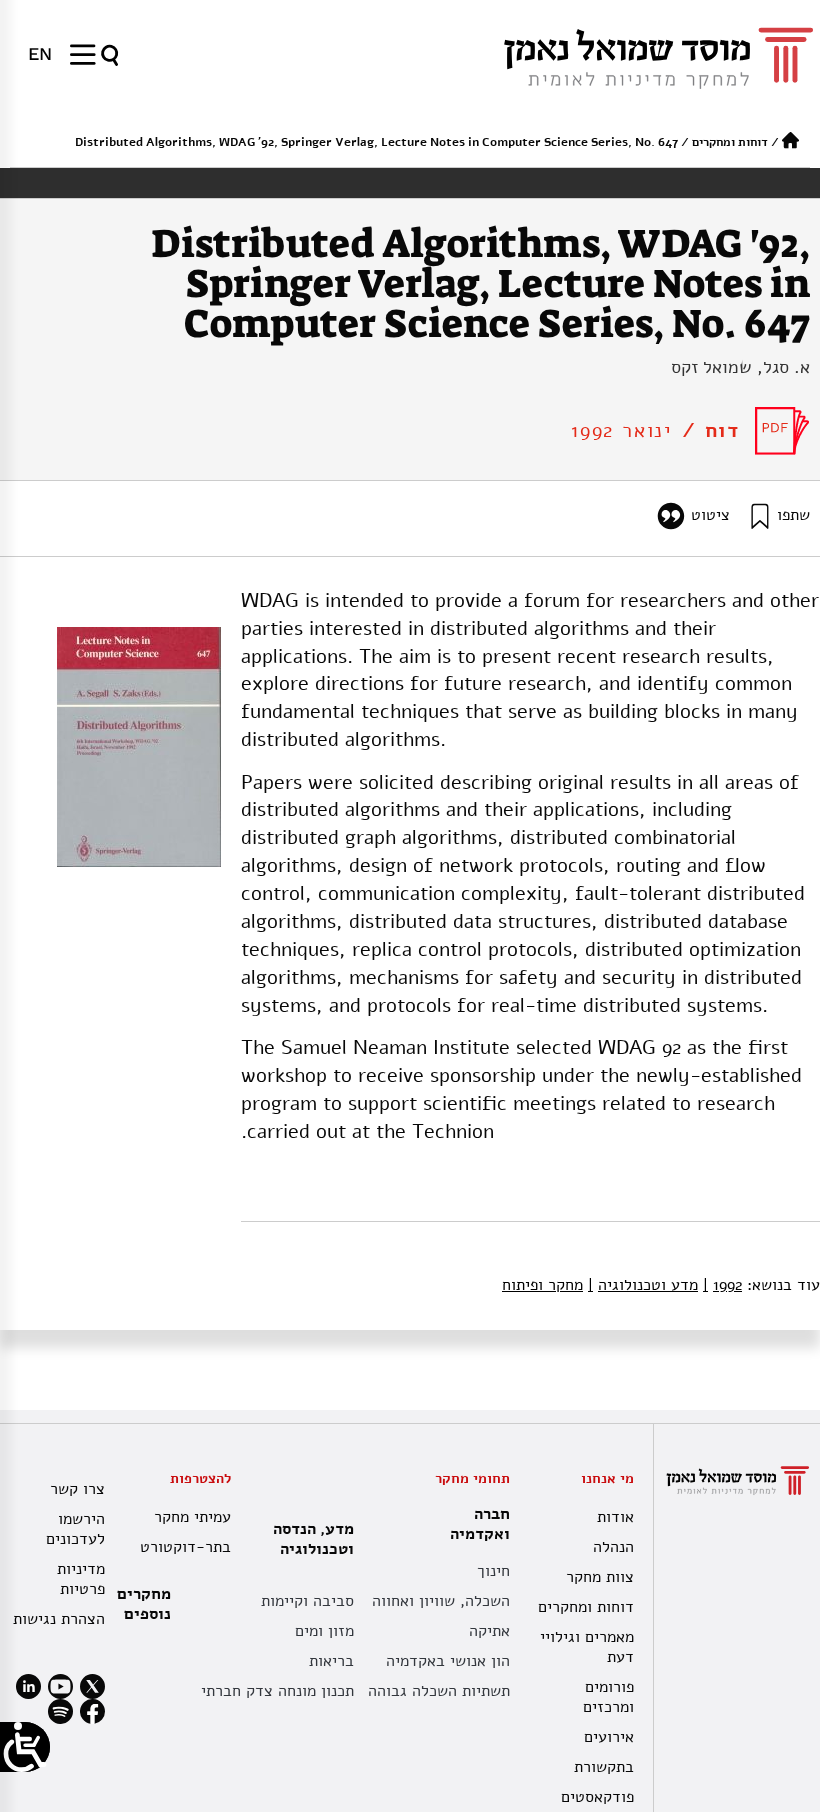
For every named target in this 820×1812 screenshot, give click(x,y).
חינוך (493, 1571)
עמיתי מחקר (192, 1517)
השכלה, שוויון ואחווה (441, 1601)
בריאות (331, 1661)
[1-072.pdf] (782, 431)
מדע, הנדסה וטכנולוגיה (313, 1539)
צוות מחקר (600, 1577)
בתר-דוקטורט (185, 1547)
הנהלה (613, 1547)
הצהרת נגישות (59, 1619)
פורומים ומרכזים (608, 1697)
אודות (615, 1517)
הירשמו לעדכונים (75, 1529)
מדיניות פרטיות (81, 1579)
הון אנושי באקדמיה (448, 1661)
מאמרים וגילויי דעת (587, 1647)
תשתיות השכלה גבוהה (439, 1691)
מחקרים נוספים (144, 1604)
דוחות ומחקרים (730, 142)
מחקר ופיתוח (542, 1285)
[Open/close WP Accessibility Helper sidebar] (25, 1747)
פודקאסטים (597, 1797)
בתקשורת (604, 1767)
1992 (722, 1285)
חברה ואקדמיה (480, 1524)
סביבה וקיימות (307, 1601)
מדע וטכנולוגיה (643, 1285)
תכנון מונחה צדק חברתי (277, 1691)
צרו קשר (77, 1489)
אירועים (609, 1737)
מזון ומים (324, 1631)
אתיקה (489, 1631)
